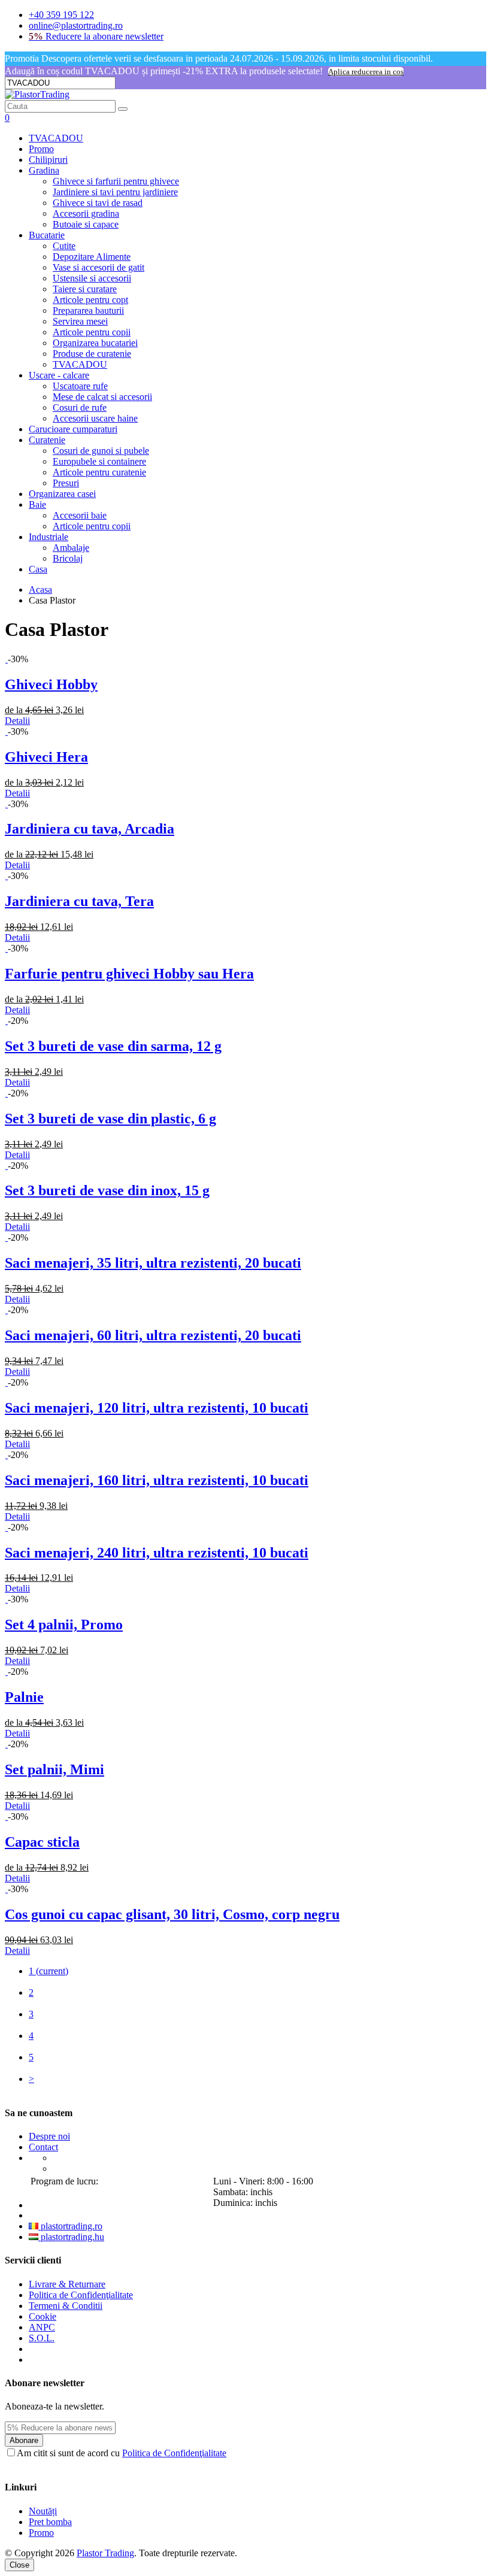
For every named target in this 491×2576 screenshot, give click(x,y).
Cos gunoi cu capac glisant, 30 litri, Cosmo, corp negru (172, 1914)
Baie (37, 504)
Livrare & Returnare (67, 2284)
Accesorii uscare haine (95, 418)
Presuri (66, 483)
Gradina (44, 170)
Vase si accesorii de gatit (98, 267)
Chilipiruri (48, 160)
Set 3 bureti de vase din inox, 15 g (107, 1190)
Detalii (17, 721)
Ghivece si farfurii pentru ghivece (116, 181)
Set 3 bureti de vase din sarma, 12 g (113, 1046)
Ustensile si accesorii (92, 278)
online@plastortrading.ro (76, 25)
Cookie (43, 2316)
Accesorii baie (80, 515)
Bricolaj (68, 558)
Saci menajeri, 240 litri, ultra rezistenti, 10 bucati (157, 1553)
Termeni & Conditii (66, 2306)
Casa (38, 569)
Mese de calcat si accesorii (102, 397)
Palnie (24, 1697)
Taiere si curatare (85, 289)
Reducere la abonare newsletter (96, 36)
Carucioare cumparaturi (73, 429)
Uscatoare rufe (80, 386)
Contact (43, 2147)
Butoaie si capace (86, 224)
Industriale (49, 537)
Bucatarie (47, 235)
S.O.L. (42, 2338)
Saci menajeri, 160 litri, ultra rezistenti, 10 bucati (157, 1480)
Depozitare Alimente (92, 257)
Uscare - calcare (59, 375)
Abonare (24, 2440)
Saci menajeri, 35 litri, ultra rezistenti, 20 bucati (153, 1263)
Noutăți (43, 2511)
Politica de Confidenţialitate (81, 2295)
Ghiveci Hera (46, 757)
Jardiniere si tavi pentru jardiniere (115, 192)
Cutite (64, 246)
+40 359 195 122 (61, 15)
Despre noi (49, 2136)
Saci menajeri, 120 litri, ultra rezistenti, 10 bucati (157, 1408)
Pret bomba (50, 2522)
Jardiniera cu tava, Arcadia (90, 829)
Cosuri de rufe (80, 407)
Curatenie (47, 440)
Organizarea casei (62, 494)
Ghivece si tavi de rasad (98, 203)
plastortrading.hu (71, 2237)
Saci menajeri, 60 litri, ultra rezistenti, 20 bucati (153, 1335)
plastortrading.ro (70, 2226)
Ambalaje (71, 548)
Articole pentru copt (90, 300)
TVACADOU (56, 138)
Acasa (40, 590)
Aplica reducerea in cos (366, 72)
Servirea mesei (80, 321)
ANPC (42, 2327)
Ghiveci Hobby (51, 684)
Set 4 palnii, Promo (64, 1625)
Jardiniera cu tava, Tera (79, 901)
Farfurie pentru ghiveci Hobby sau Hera (129, 974)
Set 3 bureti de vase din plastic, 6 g (110, 1119)
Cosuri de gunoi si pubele (101, 451)
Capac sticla (42, 1842)
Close (19, 2565)
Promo (41, 149)
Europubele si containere (99, 461)
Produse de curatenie (92, 354)
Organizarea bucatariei (95, 343)
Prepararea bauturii (88, 310)
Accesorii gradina (86, 213)
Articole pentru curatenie (99, 472)
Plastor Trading (105, 2553)
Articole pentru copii (92, 332)
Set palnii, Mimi (54, 1769)
